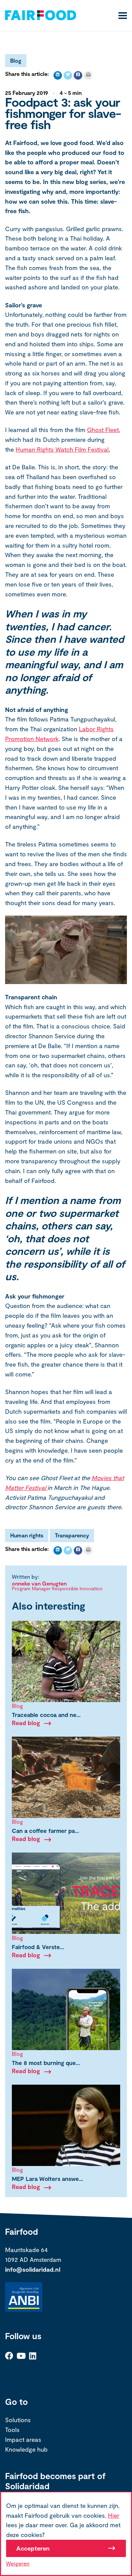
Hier (114, 2515)
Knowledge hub (26, 2449)
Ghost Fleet (103, 430)
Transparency (72, 1535)
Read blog (26, 1723)
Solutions (18, 2420)
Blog (16, 60)
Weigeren (18, 2563)
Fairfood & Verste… (38, 1947)
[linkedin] (58, 75)
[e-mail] (88, 75)
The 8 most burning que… (46, 2063)
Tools (12, 2430)
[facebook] (78, 75)
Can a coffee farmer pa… (45, 1831)
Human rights (27, 1535)
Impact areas (23, 2439)
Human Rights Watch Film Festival (62, 449)
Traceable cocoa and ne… (46, 1715)
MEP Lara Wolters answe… (47, 2179)
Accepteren (33, 2548)
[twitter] (68, 75)
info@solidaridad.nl (33, 2269)
